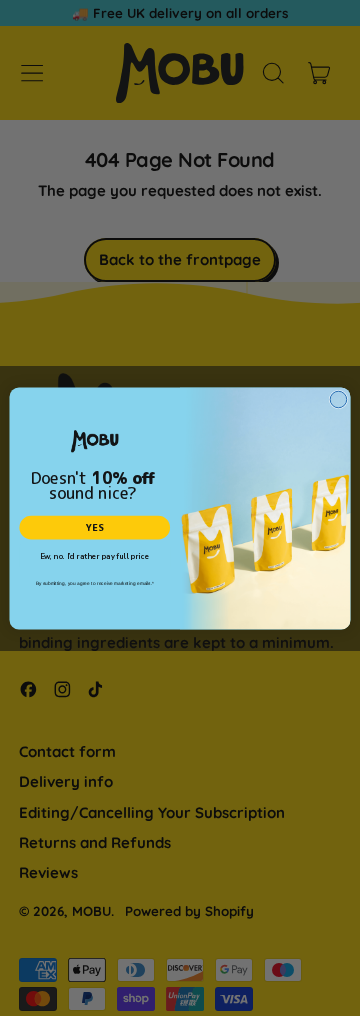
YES (95, 527)
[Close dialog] (338, 399)
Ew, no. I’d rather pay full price (94, 556)
